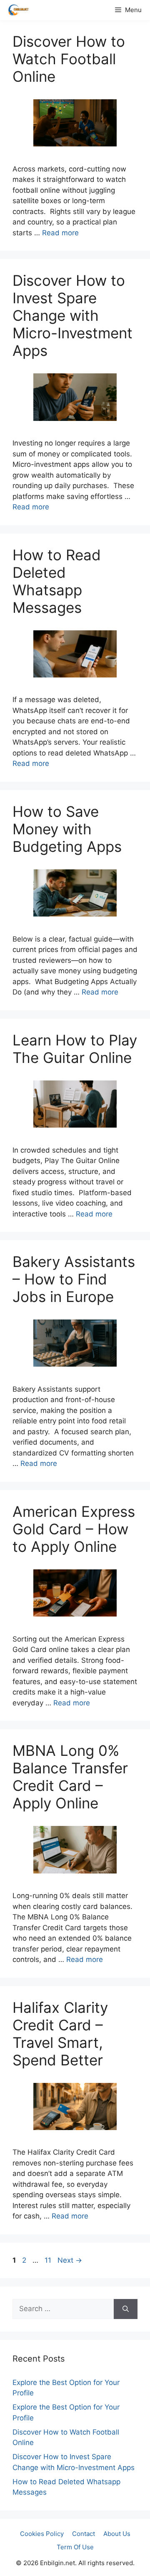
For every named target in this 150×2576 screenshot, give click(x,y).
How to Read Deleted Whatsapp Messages (57, 581)
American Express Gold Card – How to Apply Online (74, 1529)
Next (70, 2260)
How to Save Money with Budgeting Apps (67, 829)
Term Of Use (75, 2547)
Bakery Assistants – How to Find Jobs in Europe (74, 1279)
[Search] (126, 2309)
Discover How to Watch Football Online (69, 59)
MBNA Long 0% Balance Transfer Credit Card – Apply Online (70, 1777)
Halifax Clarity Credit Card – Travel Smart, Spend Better (60, 2034)
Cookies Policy (42, 2534)
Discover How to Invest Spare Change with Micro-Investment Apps (72, 315)
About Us (117, 2534)
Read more (60, 233)
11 (49, 2260)
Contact (84, 2534)
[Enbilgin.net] (16, 10)
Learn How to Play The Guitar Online (75, 1049)
